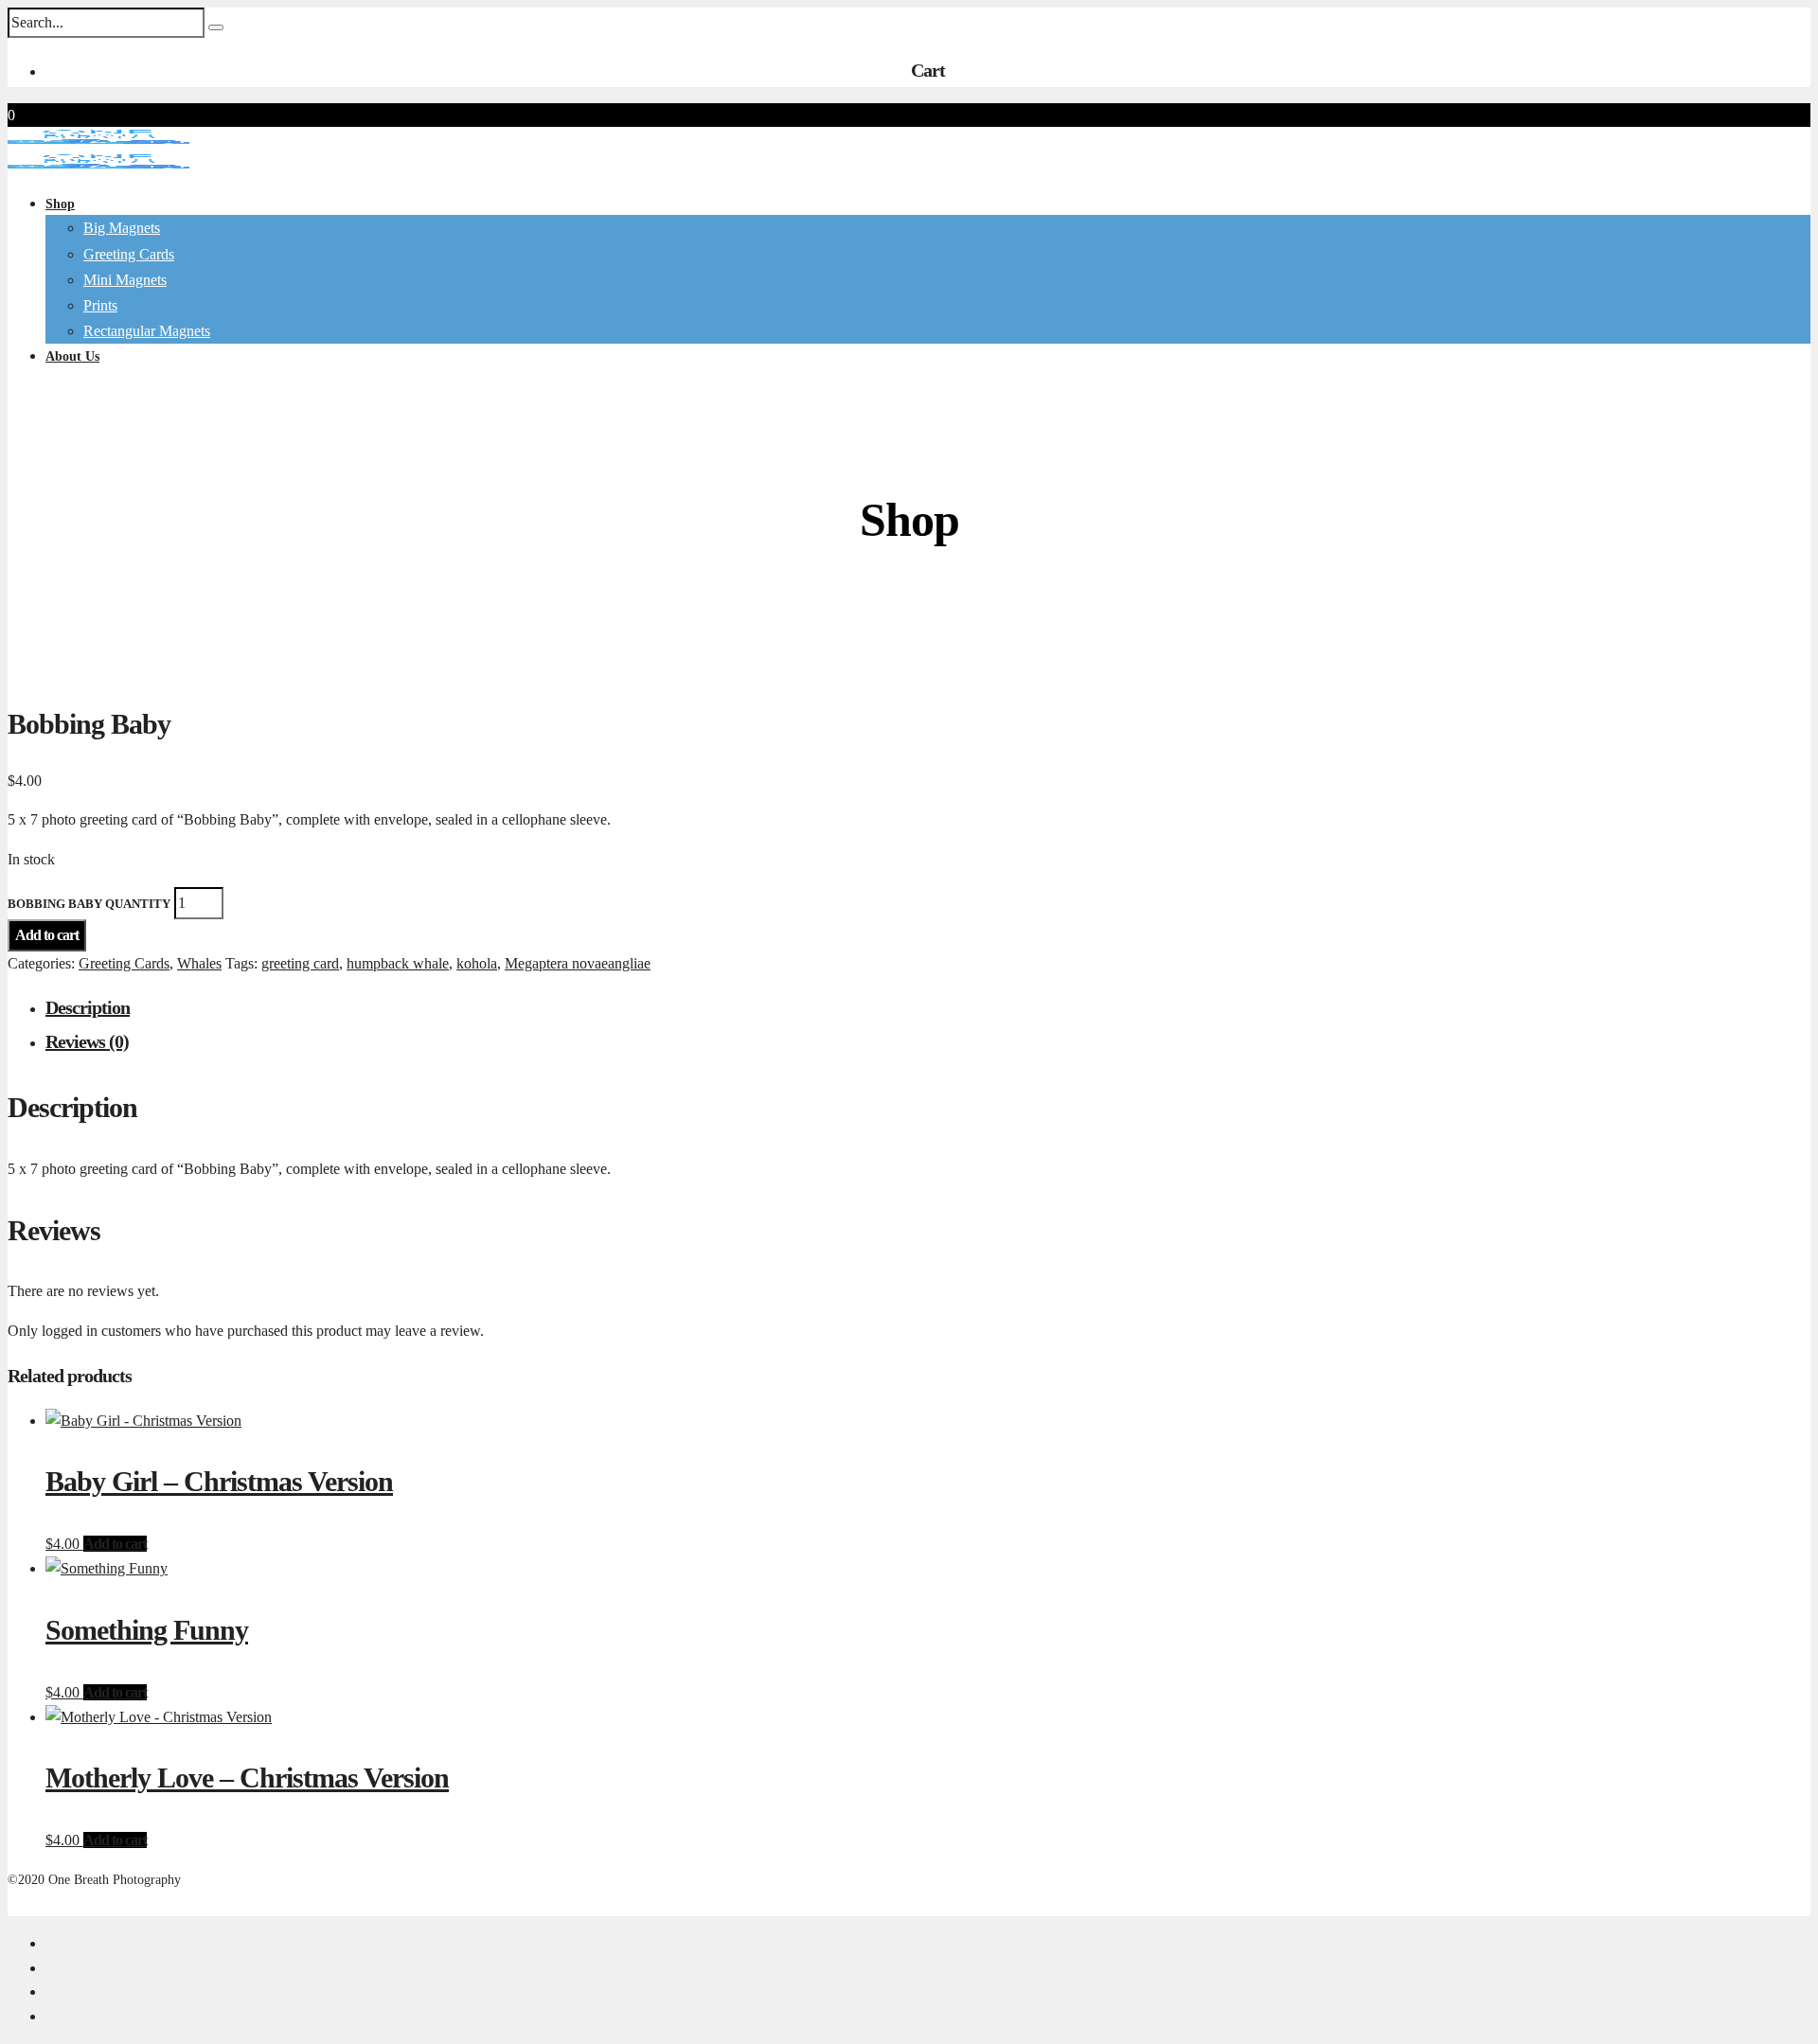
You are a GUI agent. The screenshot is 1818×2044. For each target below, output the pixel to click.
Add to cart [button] (115, 1544)
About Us (72, 356)
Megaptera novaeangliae (578, 963)
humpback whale (398, 963)
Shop (60, 204)
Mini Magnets (125, 280)
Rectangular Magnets (147, 331)
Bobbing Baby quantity (89, 904)
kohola (477, 963)
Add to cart (47, 935)
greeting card (300, 963)
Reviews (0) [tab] (87, 1041)
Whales (199, 963)
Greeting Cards (124, 963)
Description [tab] (88, 1007)
